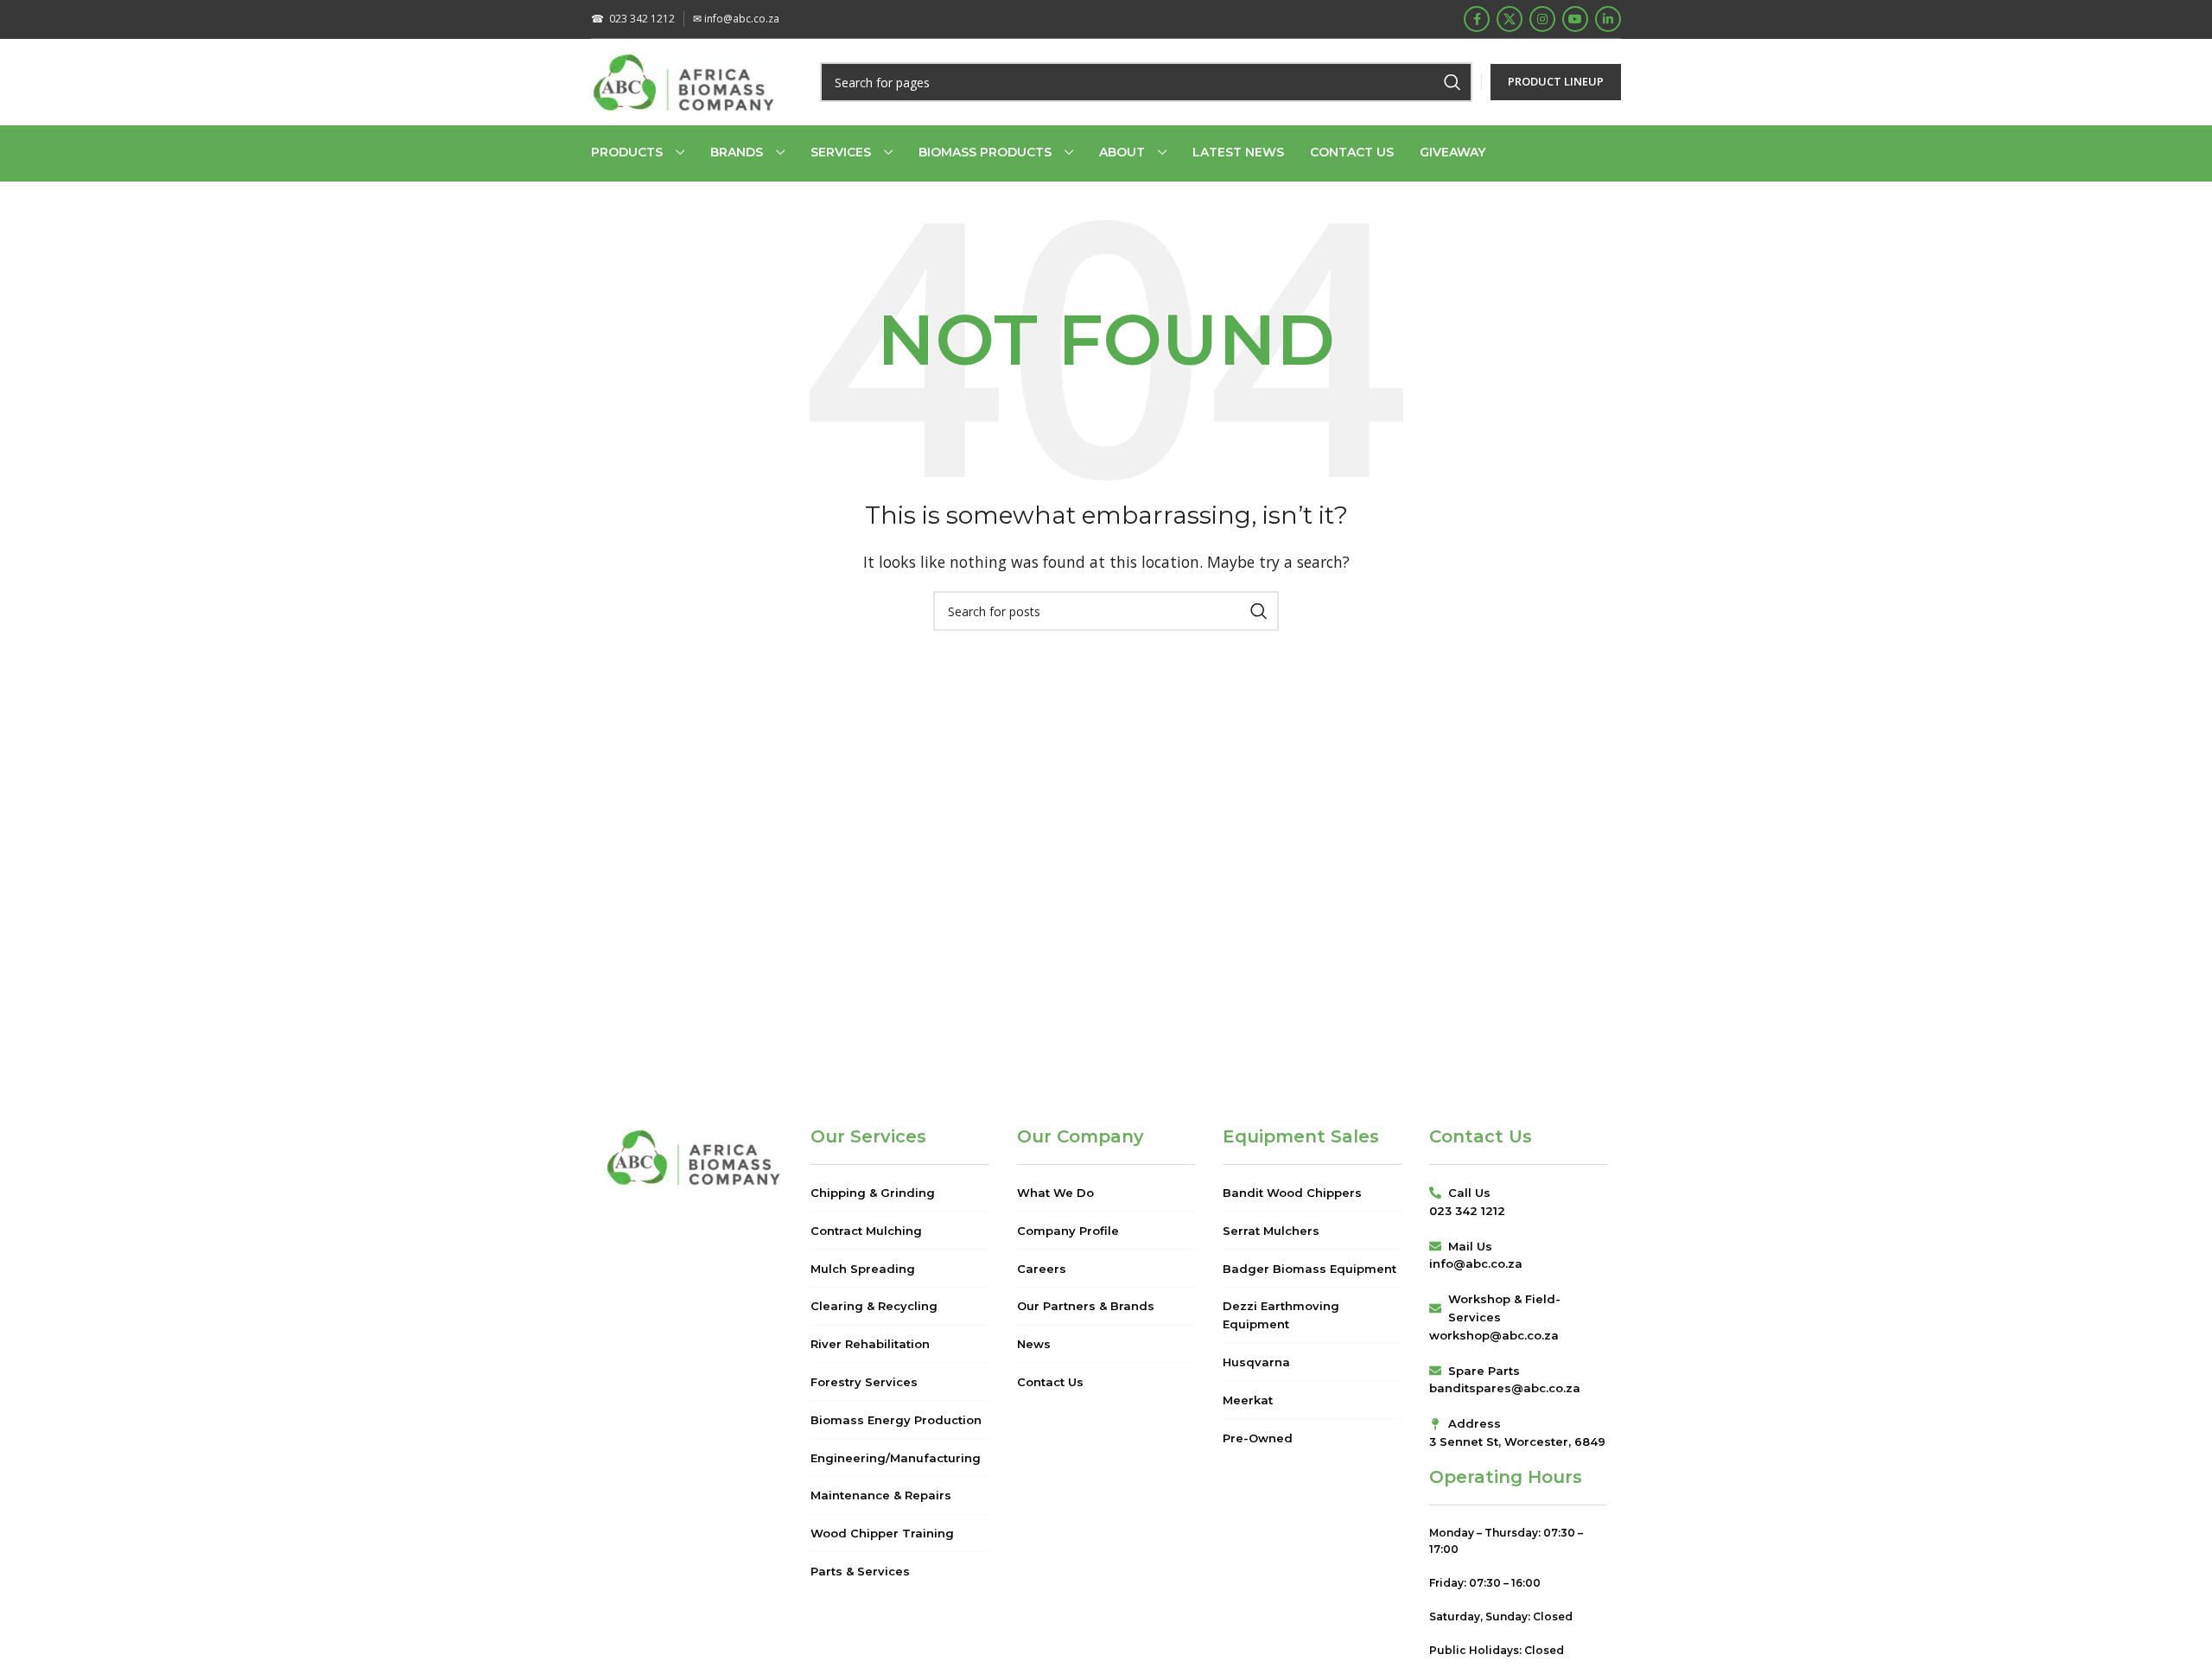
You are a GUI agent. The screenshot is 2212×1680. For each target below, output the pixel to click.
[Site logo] (684, 80)
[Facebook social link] (1477, 19)
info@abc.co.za (736, 19)
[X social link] (1510, 19)
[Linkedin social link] (1608, 19)
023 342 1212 (633, 19)
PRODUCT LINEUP (1556, 81)
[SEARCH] (1452, 82)
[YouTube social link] (1575, 19)
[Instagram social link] (1542, 19)
